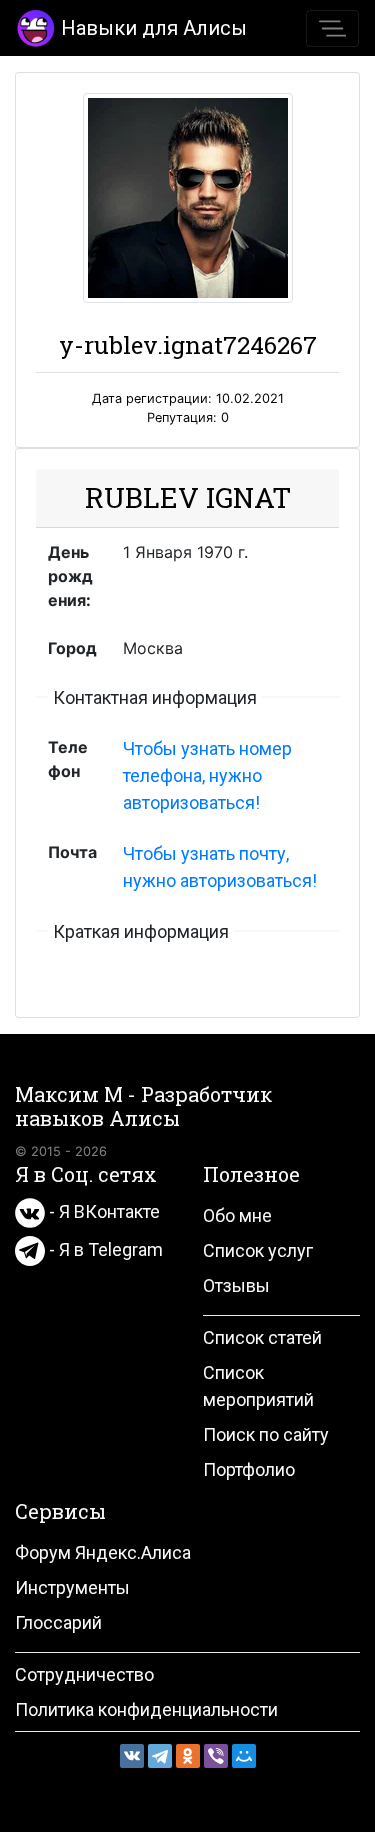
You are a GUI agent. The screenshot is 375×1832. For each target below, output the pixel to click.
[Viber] (216, 1756)
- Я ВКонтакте (102, 1211)
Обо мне (237, 1215)
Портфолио (249, 1469)
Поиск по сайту (266, 1434)
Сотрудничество (84, 1674)
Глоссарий (58, 1622)
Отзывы (236, 1285)
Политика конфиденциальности (146, 1709)
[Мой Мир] (244, 1756)
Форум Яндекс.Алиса (103, 1552)
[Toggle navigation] (332, 28)
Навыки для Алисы (154, 28)
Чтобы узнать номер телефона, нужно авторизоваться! (207, 775)
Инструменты (72, 1587)
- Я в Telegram (104, 1249)
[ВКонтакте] (132, 1756)
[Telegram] (160, 1756)
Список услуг (258, 1250)
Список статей (262, 1337)
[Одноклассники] (188, 1756)
